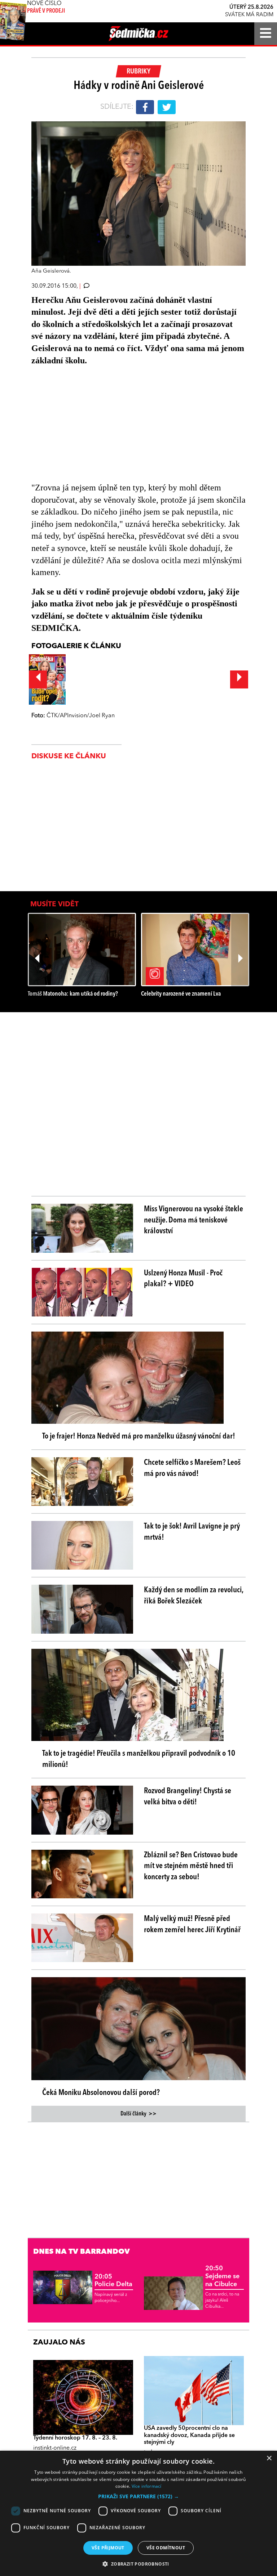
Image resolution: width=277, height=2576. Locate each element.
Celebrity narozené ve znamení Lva (181, 994)
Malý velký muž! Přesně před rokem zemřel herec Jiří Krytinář (192, 1924)
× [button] (269, 2458)
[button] (138, 2496)
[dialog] (138, 2513)
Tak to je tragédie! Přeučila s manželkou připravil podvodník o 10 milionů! (139, 1759)
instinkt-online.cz (55, 2448)
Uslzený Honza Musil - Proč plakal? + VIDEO (183, 1279)
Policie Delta (113, 2281)
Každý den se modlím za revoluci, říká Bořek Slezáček (194, 1596)
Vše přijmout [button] (108, 2548)
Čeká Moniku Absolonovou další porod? (101, 2093)
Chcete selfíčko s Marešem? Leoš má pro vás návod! (192, 1468)
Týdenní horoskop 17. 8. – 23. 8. (75, 2438)
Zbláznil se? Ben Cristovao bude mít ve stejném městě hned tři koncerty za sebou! (191, 1866)
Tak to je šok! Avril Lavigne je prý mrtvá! (192, 1532)
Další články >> (138, 2114)
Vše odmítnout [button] (166, 2548)
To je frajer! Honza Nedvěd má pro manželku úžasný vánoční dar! (139, 1436)
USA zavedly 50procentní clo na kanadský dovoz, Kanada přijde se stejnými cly (189, 2435)
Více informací (147, 2486)
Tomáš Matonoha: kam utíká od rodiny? (73, 994)
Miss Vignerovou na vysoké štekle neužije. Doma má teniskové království (194, 1220)
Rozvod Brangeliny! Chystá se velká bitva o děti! (188, 1797)
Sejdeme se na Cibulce (222, 2276)
